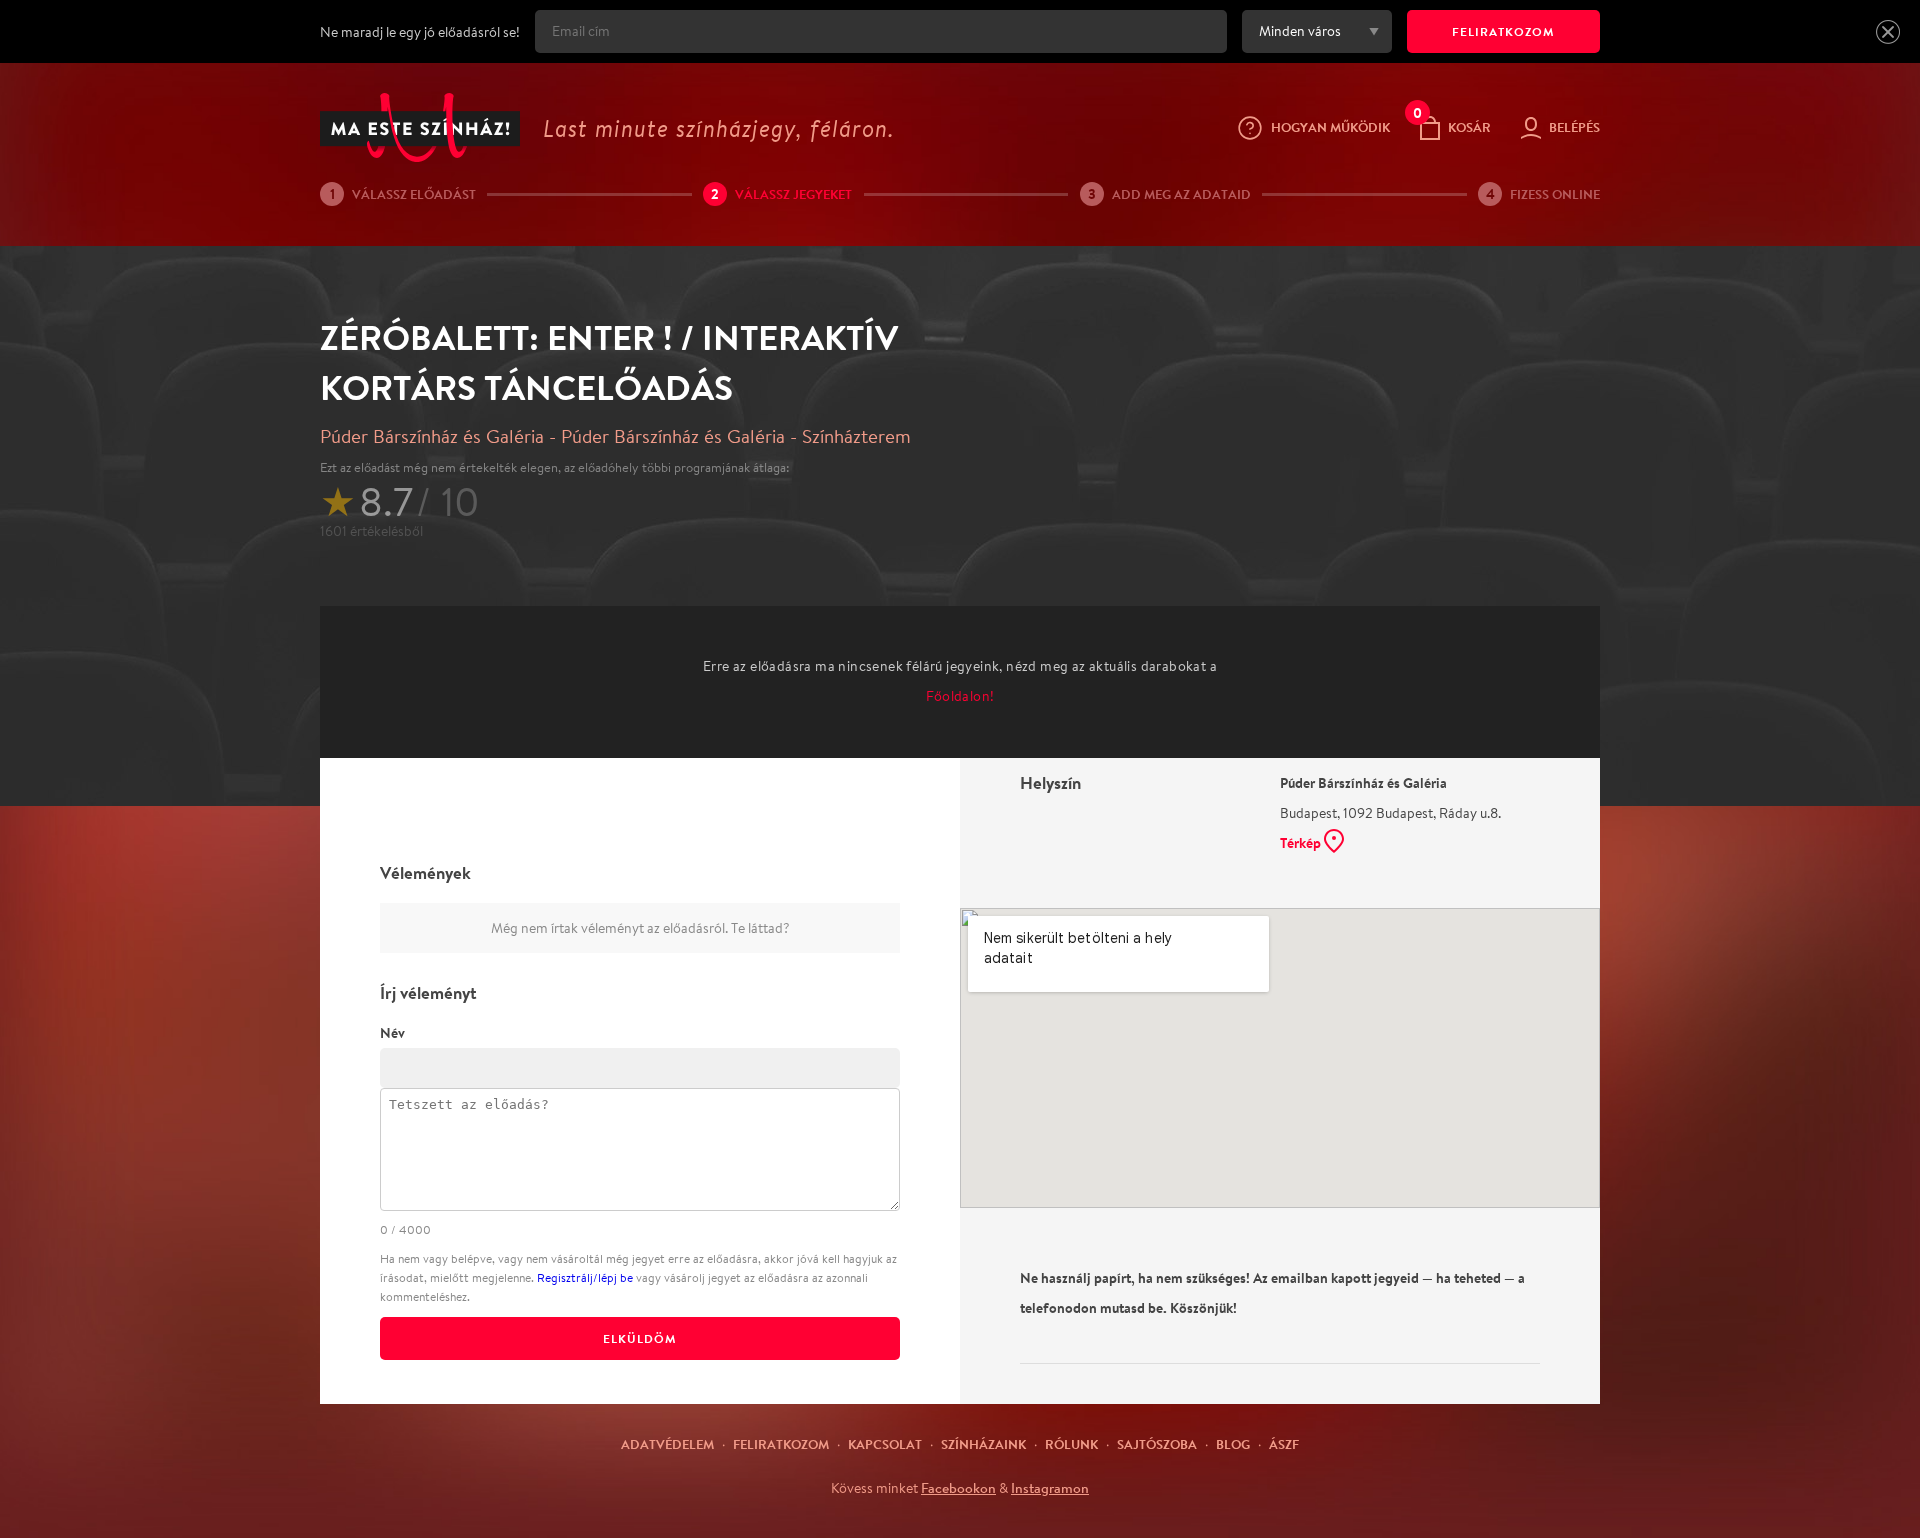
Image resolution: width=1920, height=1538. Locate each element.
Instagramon (1050, 1488)
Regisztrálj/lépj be (585, 1277)
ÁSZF (1284, 1444)
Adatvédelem (667, 1444)
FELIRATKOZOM (1503, 31)
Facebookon (958, 1488)
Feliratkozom (781, 1444)
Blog (1233, 1444)
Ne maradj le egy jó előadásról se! (420, 32)
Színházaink (983, 1444)
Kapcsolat (885, 1444)
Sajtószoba (1157, 1444)
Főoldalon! (960, 696)
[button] (1888, 32)
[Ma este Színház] (420, 127)
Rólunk (1071, 1444)
